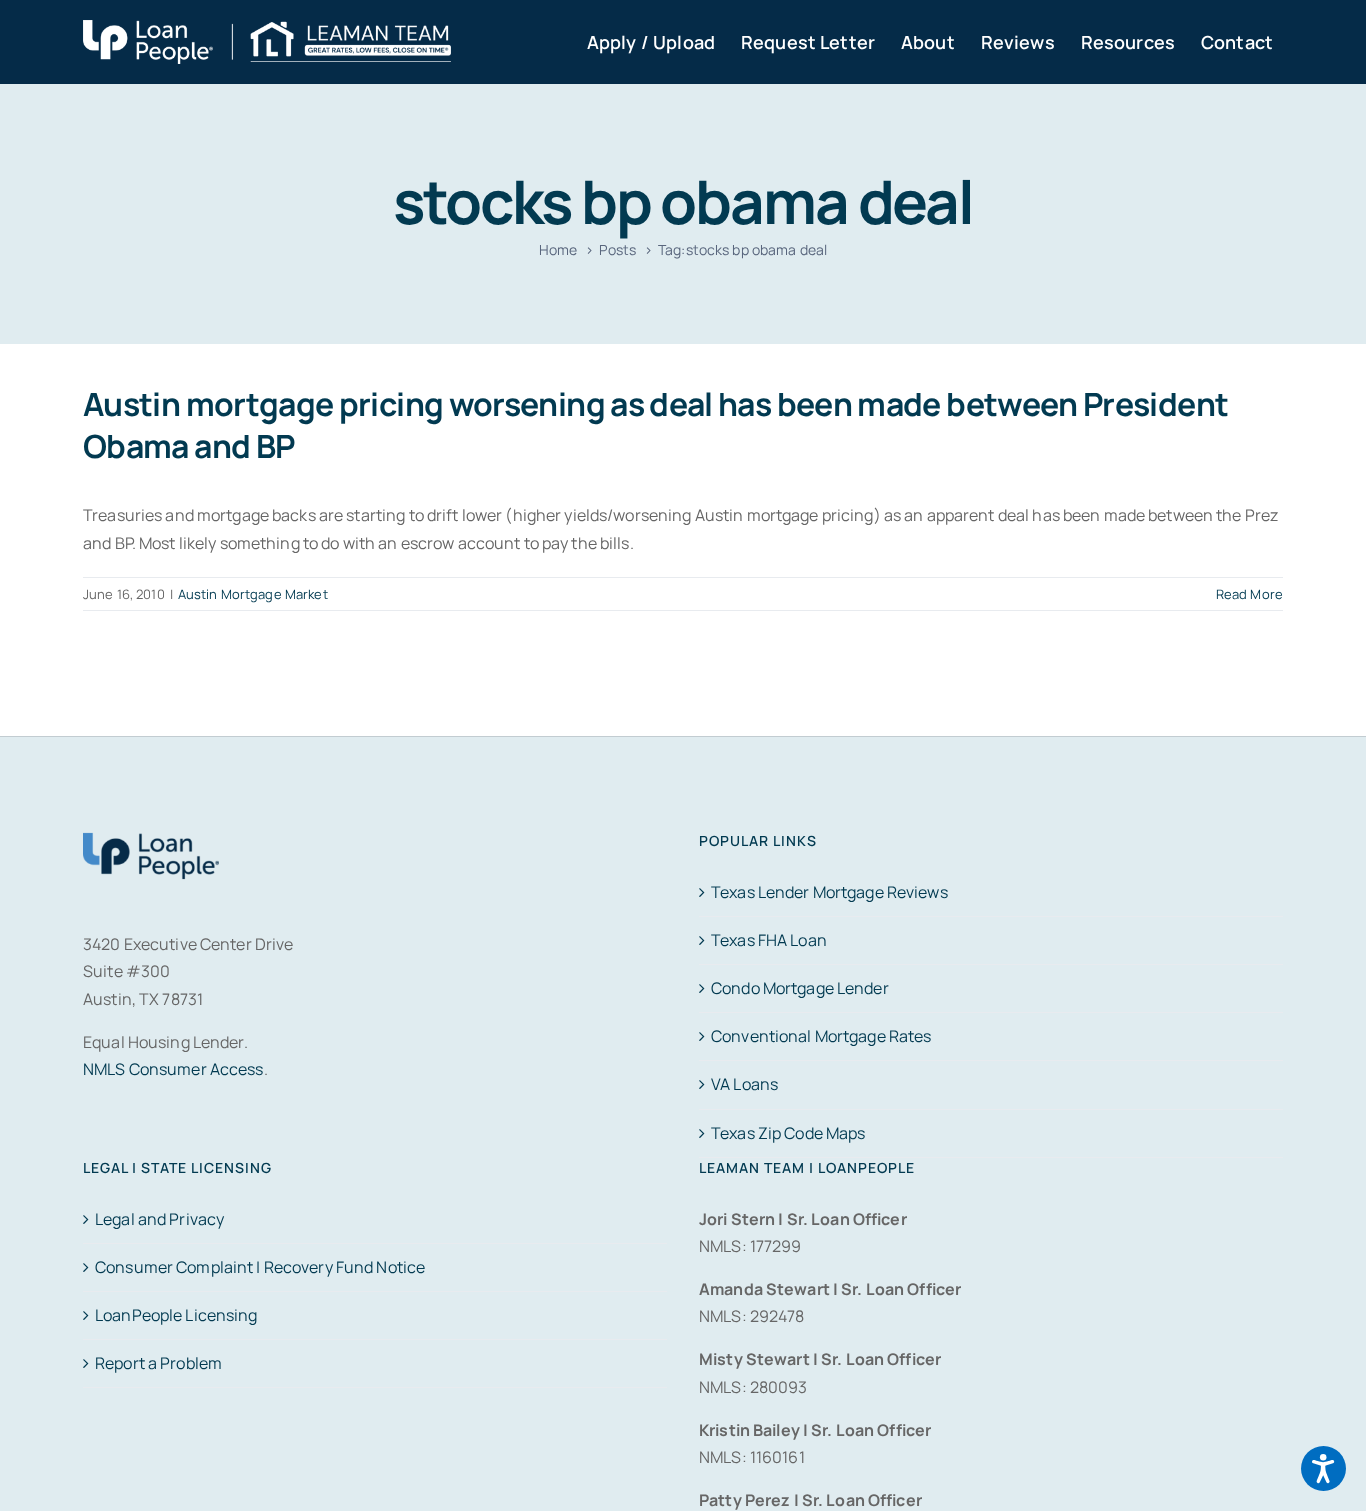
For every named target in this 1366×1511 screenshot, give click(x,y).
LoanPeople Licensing (176, 1315)
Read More (1249, 594)
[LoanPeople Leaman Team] (267, 33)
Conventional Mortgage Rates (821, 1036)
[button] (1323, 1468)
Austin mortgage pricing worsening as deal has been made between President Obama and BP (655, 425)
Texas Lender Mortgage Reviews (829, 892)
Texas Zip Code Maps (788, 1133)
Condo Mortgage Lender (800, 988)
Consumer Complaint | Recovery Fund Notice (260, 1267)
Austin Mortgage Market (253, 594)
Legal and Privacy (159, 1219)
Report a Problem (158, 1363)
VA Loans (744, 1084)
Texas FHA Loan (769, 940)
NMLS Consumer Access (173, 1069)
